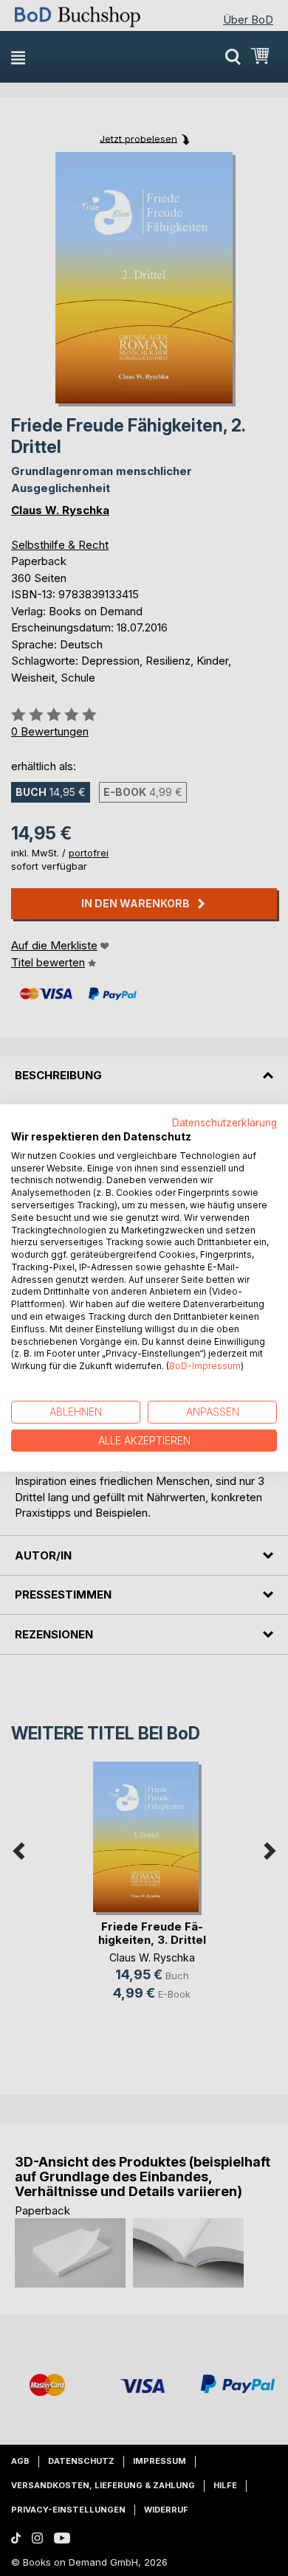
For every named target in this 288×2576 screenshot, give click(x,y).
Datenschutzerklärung (224, 1123)
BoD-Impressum (205, 1366)
